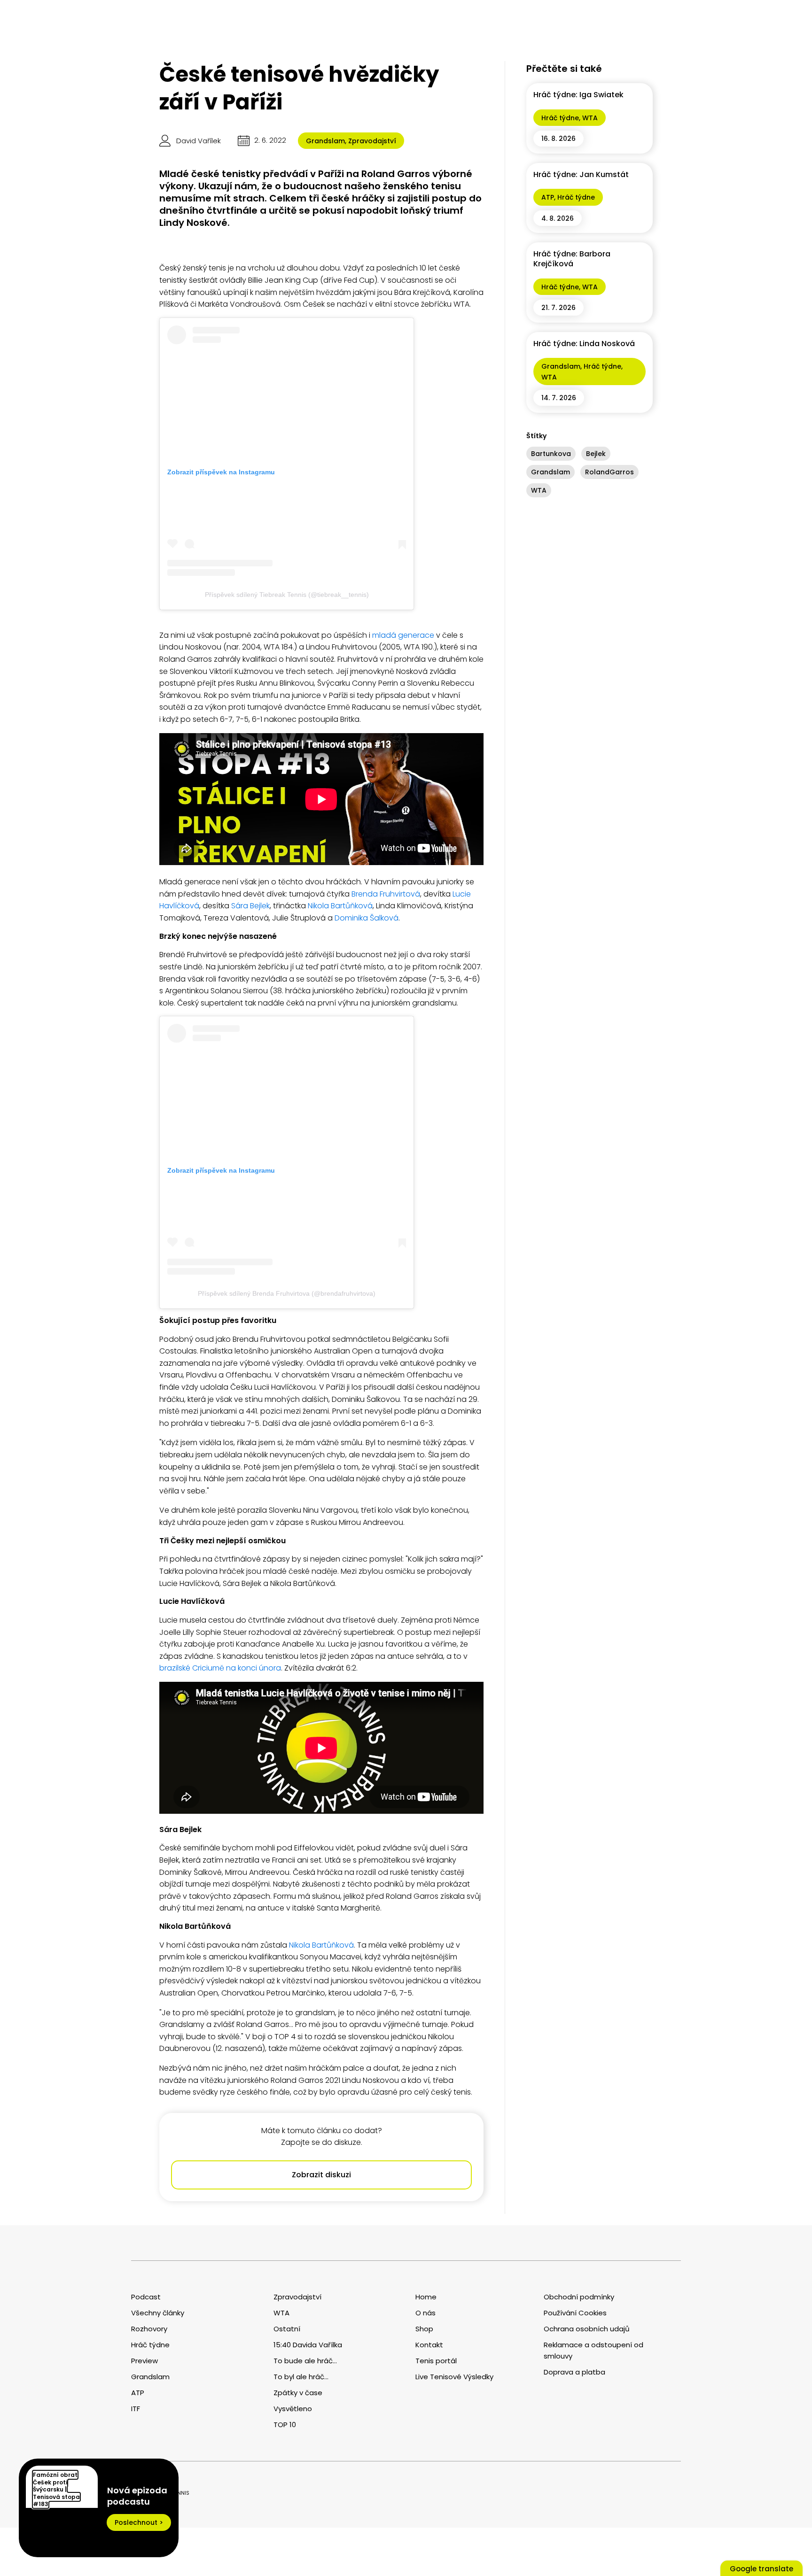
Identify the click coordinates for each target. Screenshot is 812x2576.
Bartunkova (551, 454)
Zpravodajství (372, 141)
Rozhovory (149, 2329)
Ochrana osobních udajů (587, 2329)
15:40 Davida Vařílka (308, 2345)
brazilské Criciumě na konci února (220, 1668)
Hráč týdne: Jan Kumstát (581, 174)
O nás (426, 2313)
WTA (590, 118)
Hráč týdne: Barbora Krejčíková (572, 259)
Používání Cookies (575, 2313)
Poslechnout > (139, 2522)
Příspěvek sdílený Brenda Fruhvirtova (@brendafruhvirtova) (287, 1293)
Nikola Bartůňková (340, 906)
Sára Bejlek (250, 906)
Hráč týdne (560, 118)
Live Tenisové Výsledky (454, 2377)
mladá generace (403, 635)
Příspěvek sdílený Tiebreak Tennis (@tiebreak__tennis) (287, 595)
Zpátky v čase (298, 2393)
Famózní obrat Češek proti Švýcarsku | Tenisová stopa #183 (56, 2489)
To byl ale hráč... (301, 2377)
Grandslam (325, 141)
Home (426, 2297)
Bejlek (596, 454)
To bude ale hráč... (305, 2361)
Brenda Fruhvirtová (386, 894)
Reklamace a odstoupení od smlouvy (593, 2350)
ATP (548, 197)
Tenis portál (436, 2361)
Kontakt (429, 2345)
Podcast (146, 2297)
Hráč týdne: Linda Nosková (584, 344)
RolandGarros (609, 472)
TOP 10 (285, 2425)
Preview (144, 2361)
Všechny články (158, 2313)
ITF (136, 2409)
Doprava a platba (574, 2372)
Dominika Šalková (367, 918)
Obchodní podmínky (579, 2297)
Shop (424, 2329)
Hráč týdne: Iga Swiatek (578, 95)
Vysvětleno (293, 2409)
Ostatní (287, 2329)
